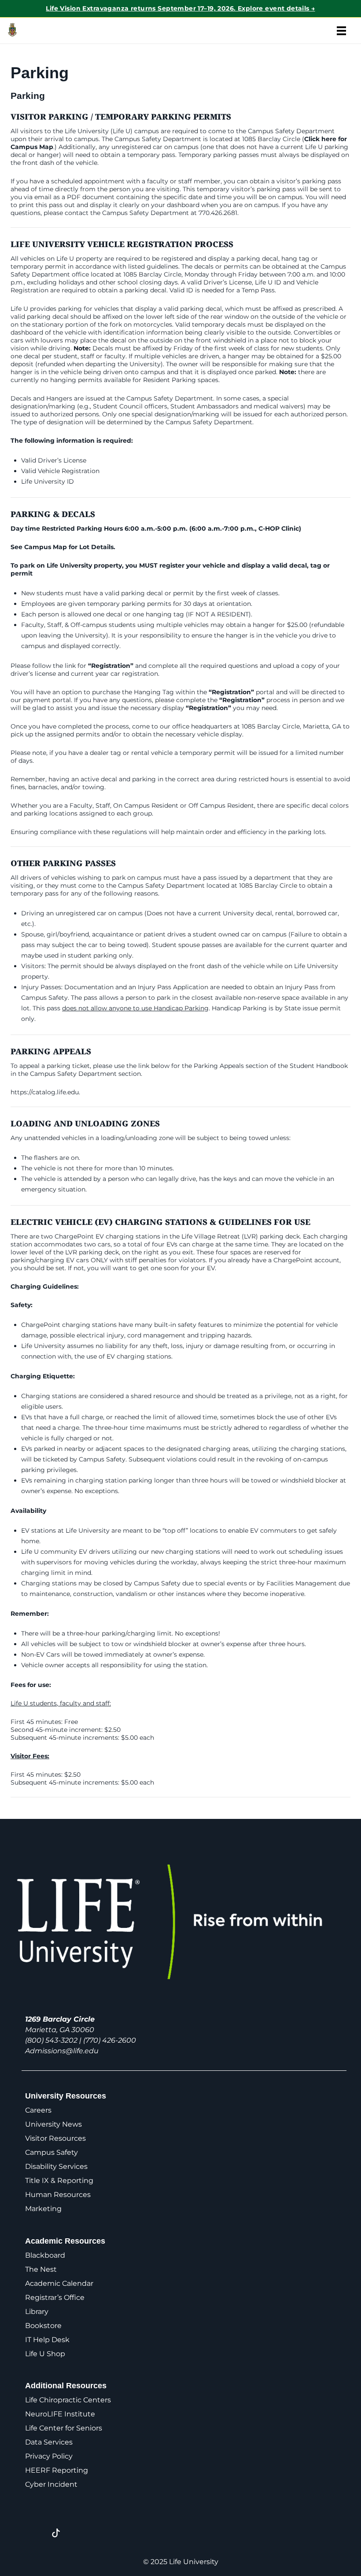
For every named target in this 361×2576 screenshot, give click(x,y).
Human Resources (58, 2195)
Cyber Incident (51, 2484)
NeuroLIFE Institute (60, 2414)
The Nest (41, 2269)
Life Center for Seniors (64, 2428)
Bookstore (43, 2326)
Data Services (49, 2442)
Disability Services (56, 2166)
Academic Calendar (59, 2283)
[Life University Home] (26, 31)
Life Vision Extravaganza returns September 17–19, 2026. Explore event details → (180, 8)
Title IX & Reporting (59, 2181)
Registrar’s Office (55, 2297)
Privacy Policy (49, 2456)
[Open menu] (341, 31)
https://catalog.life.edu (45, 1092)
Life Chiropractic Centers (68, 2400)
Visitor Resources (55, 2138)
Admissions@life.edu (62, 2051)
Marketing (43, 2209)
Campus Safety (52, 2152)
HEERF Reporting (57, 2470)
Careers (38, 2110)
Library (37, 2312)
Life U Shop (45, 2354)
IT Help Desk (47, 2340)
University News (53, 2124)
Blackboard (45, 2255)
